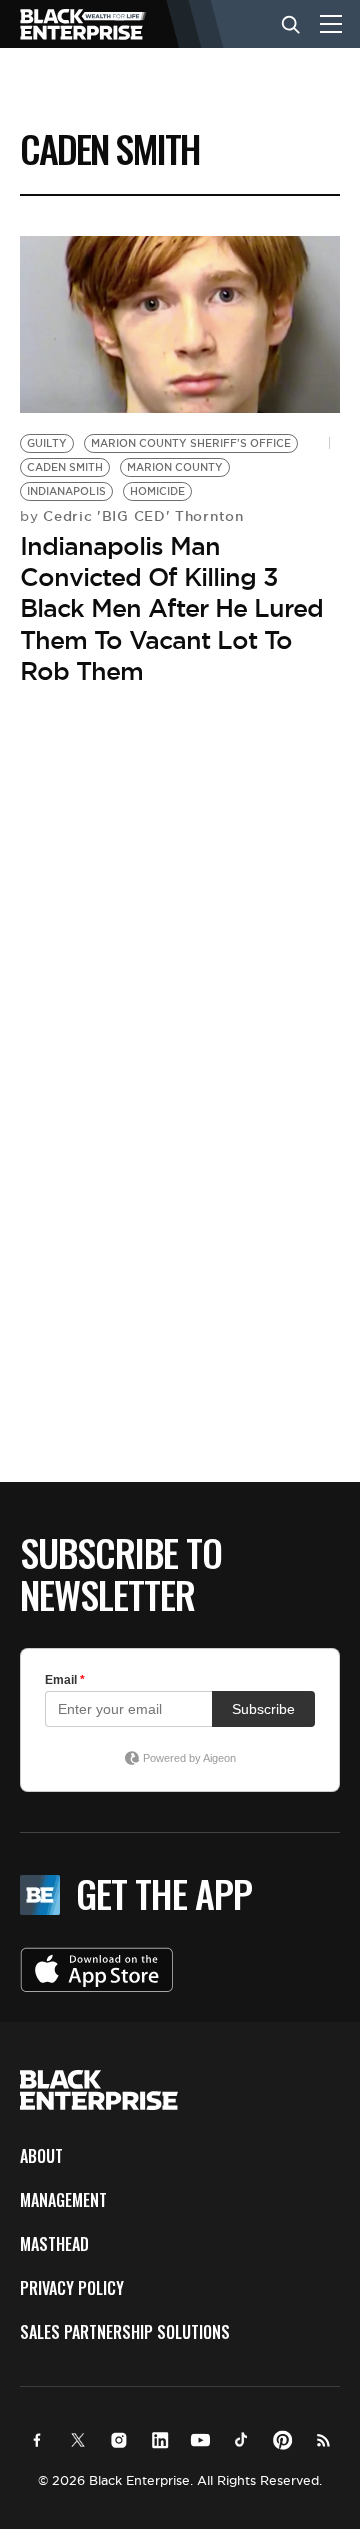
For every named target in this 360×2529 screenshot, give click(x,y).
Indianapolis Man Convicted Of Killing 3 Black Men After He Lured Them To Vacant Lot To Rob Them (171, 608)
